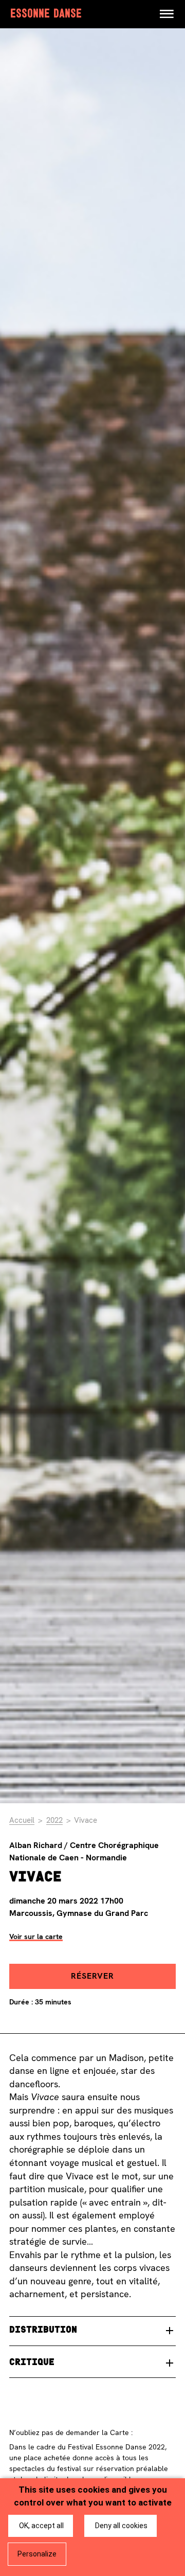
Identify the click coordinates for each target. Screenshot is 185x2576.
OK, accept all (41, 2526)
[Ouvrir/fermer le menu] (166, 14)
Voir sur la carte (36, 1937)
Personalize (37, 2554)
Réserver (92, 1976)
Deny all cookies (121, 2526)
